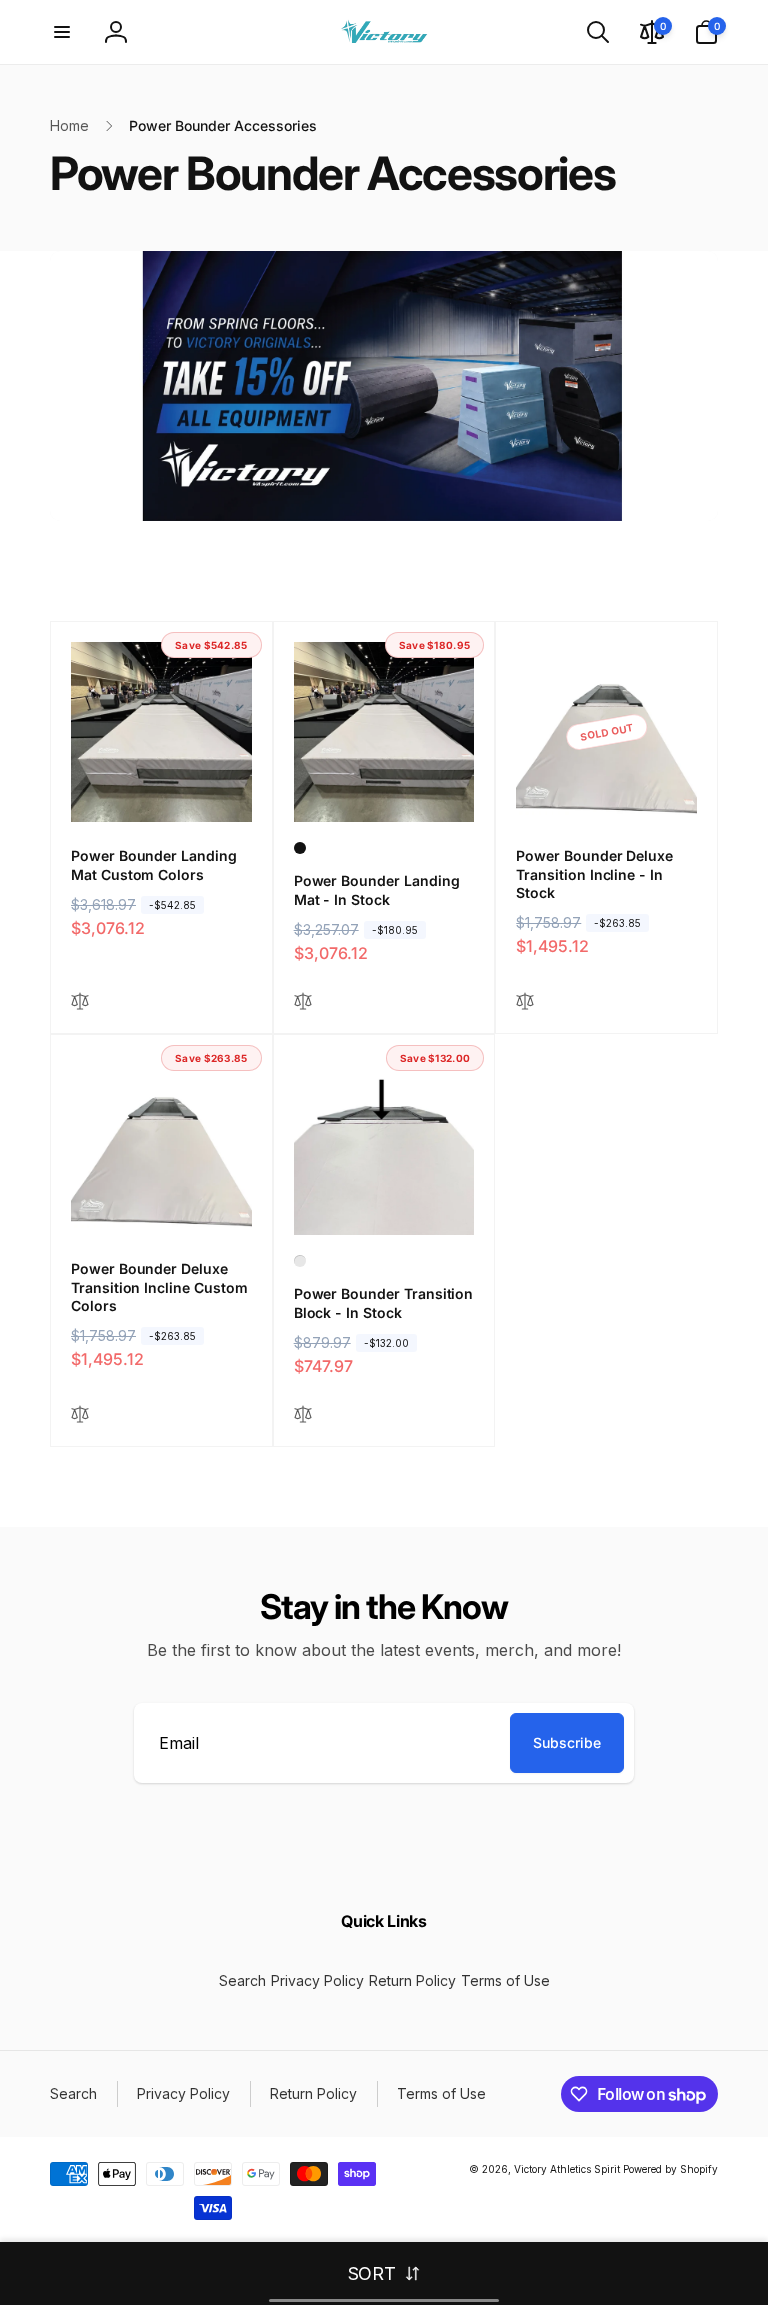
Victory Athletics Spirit (567, 2169)
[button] (62, 32)
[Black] (300, 848)
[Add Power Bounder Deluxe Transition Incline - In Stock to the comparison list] (525, 1002)
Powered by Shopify (670, 2169)
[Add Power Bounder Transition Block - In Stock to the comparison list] (303, 1415)
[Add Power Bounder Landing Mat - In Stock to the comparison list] (303, 1002)
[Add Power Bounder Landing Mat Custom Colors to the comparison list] (80, 1002)
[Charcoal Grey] (300, 1261)
